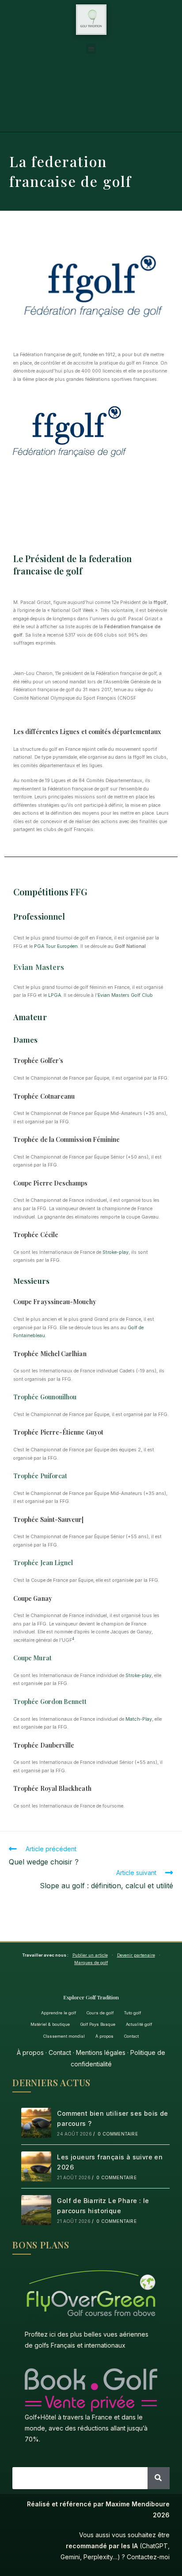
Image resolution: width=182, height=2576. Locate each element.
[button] (91, 49)
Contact (131, 2036)
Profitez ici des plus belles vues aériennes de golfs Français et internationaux (87, 2340)
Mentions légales (101, 2052)
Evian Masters (39, 967)
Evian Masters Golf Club (125, 995)
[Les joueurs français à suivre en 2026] (36, 2166)
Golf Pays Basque (98, 2024)
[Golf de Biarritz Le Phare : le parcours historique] (36, 2210)
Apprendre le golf (59, 2013)
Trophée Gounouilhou (45, 1397)
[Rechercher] (159, 2478)
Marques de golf (91, 1963)
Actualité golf (139, 2024)
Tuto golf (133, 2013)
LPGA (55, 995)
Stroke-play (116, 1252)
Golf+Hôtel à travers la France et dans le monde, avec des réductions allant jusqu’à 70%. (86, 2428)
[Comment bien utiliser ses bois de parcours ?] (36, 2123)
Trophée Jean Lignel (43, 1563)
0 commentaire (118, 2134)
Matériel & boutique (50, 2024)
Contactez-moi (148, 2557)
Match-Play (139, 1719)
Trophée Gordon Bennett (50, 1702)
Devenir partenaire (136, 1955)
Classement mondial (64, 2036)
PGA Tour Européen (56, 946)
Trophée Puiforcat (40, 1476)
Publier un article (90, 1955)
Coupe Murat (32, 1658)
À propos (104, 2036)
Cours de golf (100, 2013)
